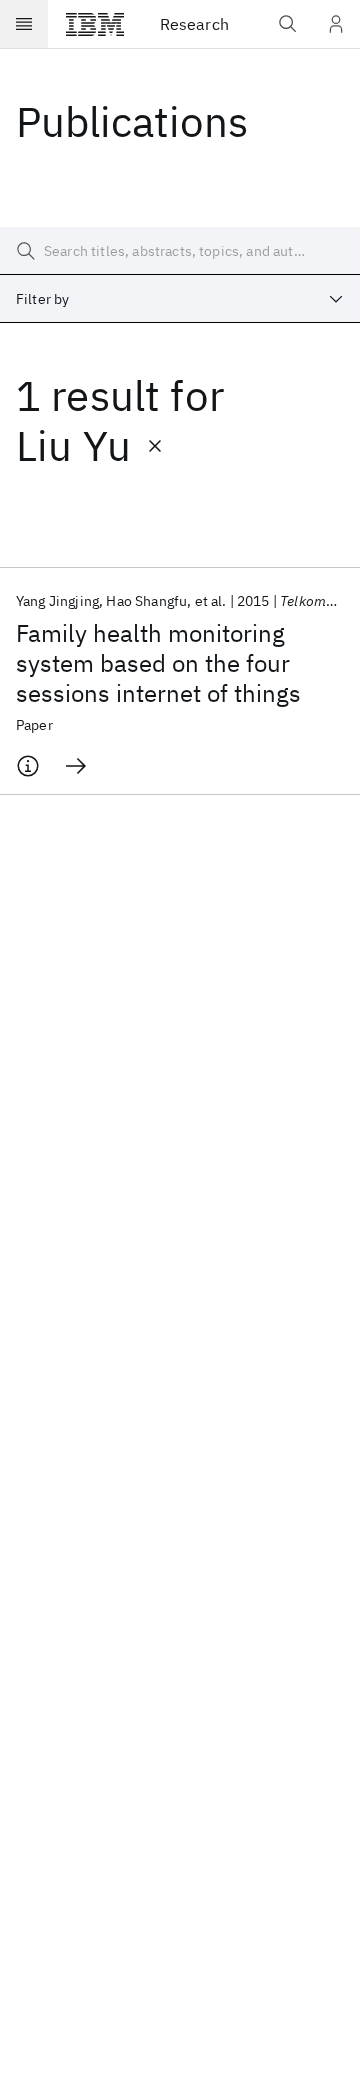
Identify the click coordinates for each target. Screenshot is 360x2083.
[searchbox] (180, 251)
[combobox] (180, 299)
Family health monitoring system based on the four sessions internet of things (158, 663)
